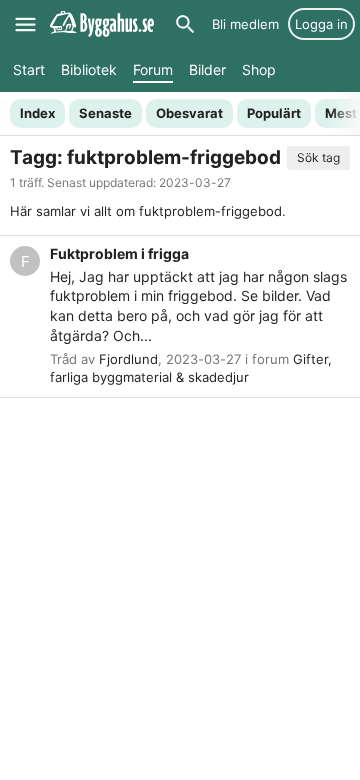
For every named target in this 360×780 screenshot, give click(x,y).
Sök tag (318, 157)
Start (29, 69)
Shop (259, 69)
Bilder (207, 69)
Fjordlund (128, 359)
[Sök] (185, 24)
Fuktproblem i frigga (119, 253)
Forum (153, 69)
